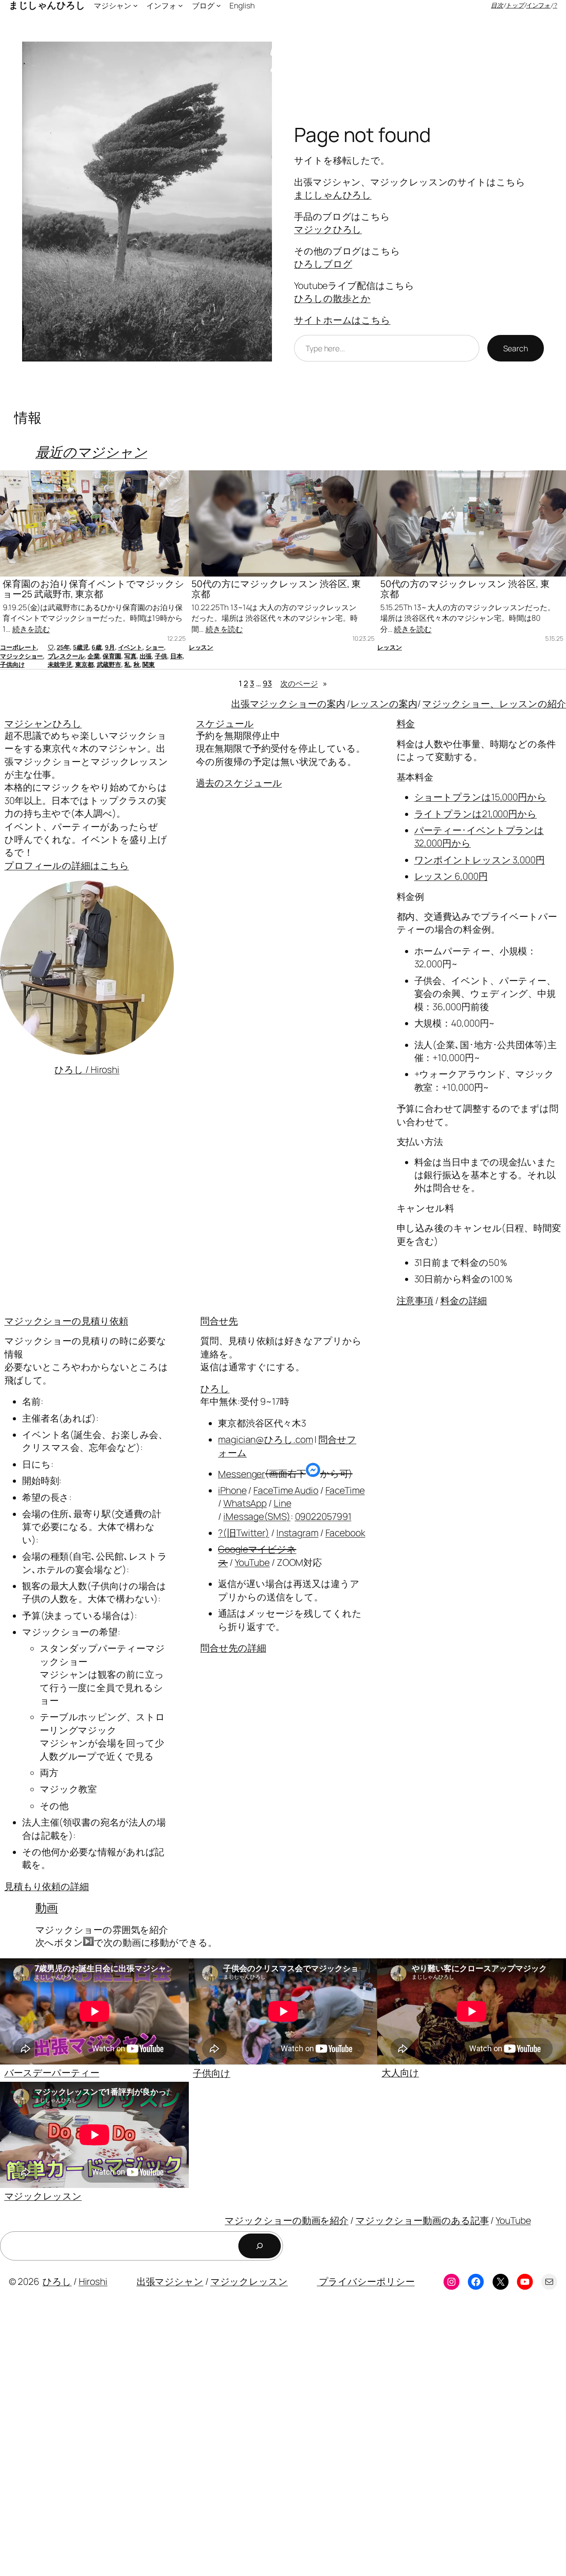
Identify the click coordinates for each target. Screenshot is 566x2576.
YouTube (252, 1562)
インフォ (539, 5)
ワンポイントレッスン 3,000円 (480, 860)
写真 (130, 656)
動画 (47, 1907)
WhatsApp (245, 1503)
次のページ (304, 683)
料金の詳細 (464, 1300)
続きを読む (31, 629)
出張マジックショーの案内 (288, 704)
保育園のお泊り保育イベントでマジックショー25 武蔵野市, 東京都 (93, 589)
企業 (94, 656)
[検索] (260, 2246)
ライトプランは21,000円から (476, 814)
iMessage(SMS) (257, 1516)
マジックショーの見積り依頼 (66, 1321)
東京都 (84, 664)
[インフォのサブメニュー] (180, 5)
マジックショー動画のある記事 (422, 2220)
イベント (130, 647)
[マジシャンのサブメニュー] (135, 5)
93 (267, 683)
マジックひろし (328, 229)
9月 (110, 647)
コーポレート (18, 647)
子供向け (12, 664)
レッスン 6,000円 (451, 876)
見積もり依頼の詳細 (47, 1886)
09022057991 (323, 1516)
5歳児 (81, 647)
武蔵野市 (109, 664)
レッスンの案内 (384, 704)
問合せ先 (219, 1321)
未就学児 (60, 664)
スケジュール (225, 723)
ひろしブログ (323, 264)
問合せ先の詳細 (233, 1648)
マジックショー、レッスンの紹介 (494, 704)
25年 (63, 647)
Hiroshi (93, 2281)
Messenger (241, 1473)
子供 (161, 656)
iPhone (232, 1490)
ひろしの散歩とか (332, 298)
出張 (146, 656)
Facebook (345, 1533)
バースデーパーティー (52, 2072)
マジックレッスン (43, 2196)
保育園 (112, 656)
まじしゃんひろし (333, 195)
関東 (149, 664)
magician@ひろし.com (265, 1439)
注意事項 (415, 1300)
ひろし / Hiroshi (87, 1069)
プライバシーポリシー (366, 2281)
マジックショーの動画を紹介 (287, 2220)
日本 (176, 656)
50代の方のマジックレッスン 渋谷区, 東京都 (465, 589)
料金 (406, 723)
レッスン (201, 647)
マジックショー (21, 656)
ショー (155, 647)
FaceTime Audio (286, 1490)
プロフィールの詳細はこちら (67, 865)
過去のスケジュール (239, 783)
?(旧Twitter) (244, 1533)
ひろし (215, 1388)
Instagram (297, 1533)
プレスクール (66, 656)
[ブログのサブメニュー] (218, 5)
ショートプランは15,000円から (480, 797)
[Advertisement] (265, 2440)
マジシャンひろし (43, 723)
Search (516, 348)
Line (283, 1503)
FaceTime (345, 1490)
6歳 (97, 647)
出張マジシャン (170, 2281)
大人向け (400, 2072)
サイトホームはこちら (342, 320)
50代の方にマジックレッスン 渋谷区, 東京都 (276, 589)
